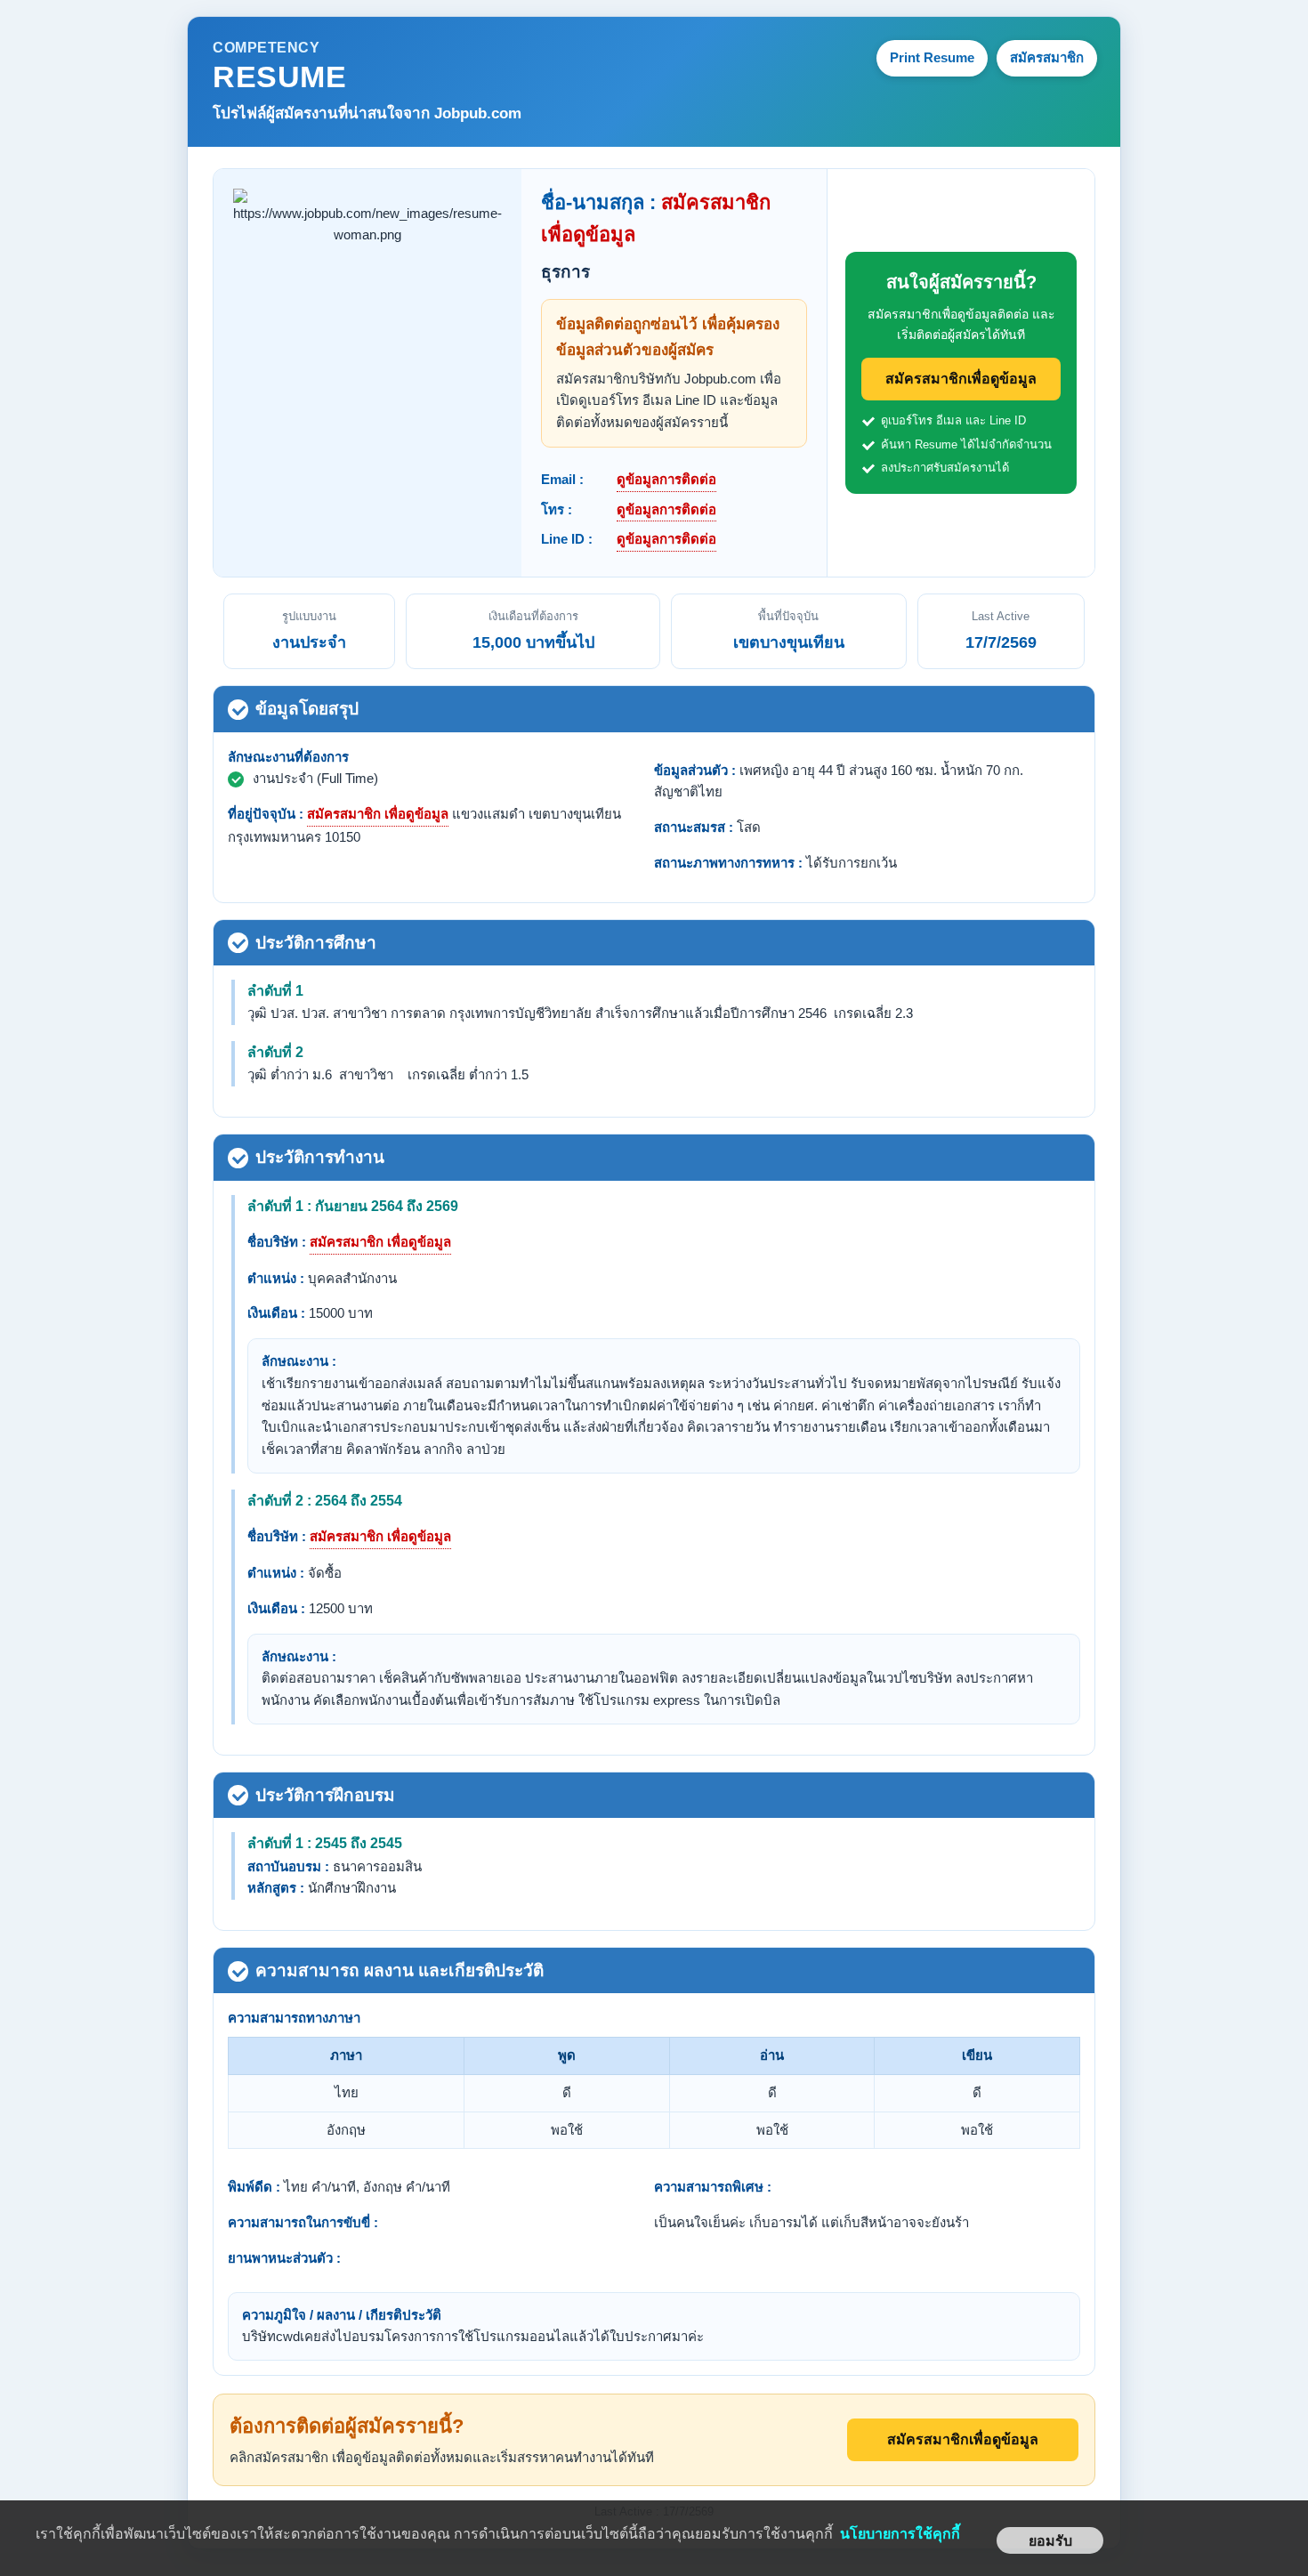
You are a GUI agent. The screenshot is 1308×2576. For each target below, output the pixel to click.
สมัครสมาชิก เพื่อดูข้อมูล (378, 814)
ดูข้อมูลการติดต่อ (666, 479)
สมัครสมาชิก (1047, 57)
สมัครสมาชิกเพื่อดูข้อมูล (961, 379)
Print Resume (932, 57)
